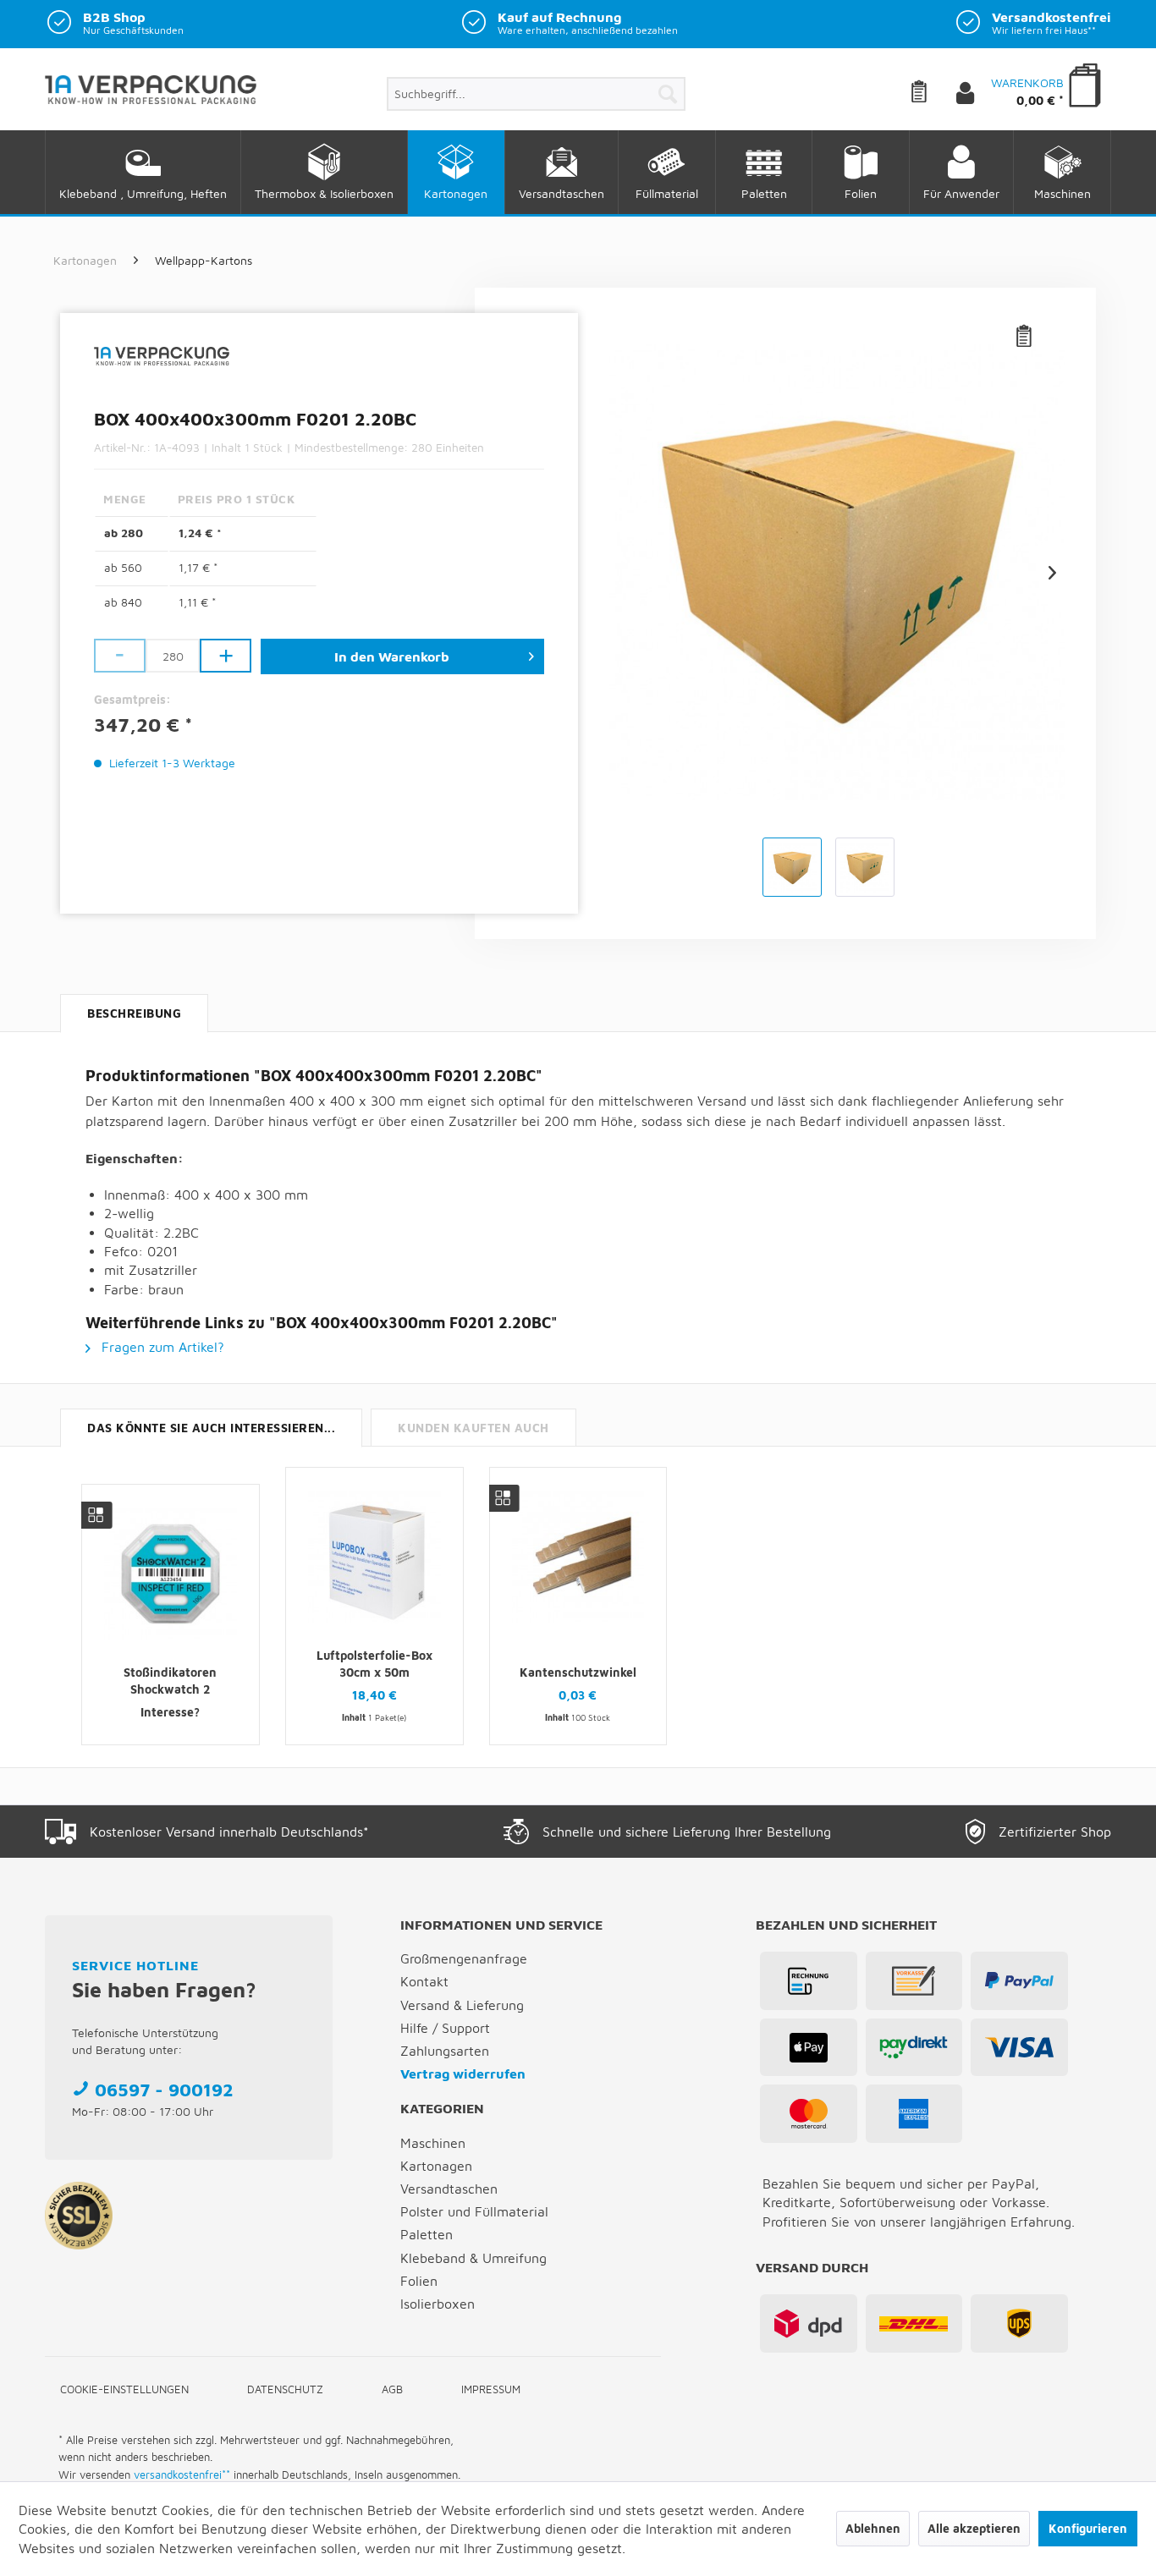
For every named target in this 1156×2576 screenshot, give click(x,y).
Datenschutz (285, 2389)
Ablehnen (873, 2528)
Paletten (427, 2234)
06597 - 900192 (164, 2090)
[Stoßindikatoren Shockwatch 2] (171, 1574)
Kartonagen (436, 2166)
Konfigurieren (1088, 2528)
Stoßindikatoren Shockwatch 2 (170, 1681)
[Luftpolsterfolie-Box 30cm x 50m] (374, 1557)
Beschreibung (134, 1013)
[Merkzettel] (932, 94)
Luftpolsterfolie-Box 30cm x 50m (374, 1664)
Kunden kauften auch (473, 1428)
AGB (392, 2389)
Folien (419, 2281)
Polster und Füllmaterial (474, 2211)
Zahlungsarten (445, 2051)
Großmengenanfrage (464, 1958)
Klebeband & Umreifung (473, 2258)
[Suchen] (668, 94)
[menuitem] (536, 94)
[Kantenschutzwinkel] (578, 1557)
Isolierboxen (438, 2304)
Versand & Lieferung (462, 2005)
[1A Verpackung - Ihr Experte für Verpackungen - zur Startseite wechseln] (151, 96)
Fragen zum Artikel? (161, 1347)
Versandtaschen (449, 2189)
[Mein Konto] (979, 94)
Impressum (491, 2389)
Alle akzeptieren (974, 2528)
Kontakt (424, 1981)
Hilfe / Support (445, 2028)
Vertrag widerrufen (463, 2073)
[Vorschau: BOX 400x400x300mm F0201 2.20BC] (792, 867)
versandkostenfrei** (182, 2474)
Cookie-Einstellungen (124, 2389)
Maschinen (433, 2143)
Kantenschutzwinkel (578, 1672)
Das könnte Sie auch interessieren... (211, 1428)
